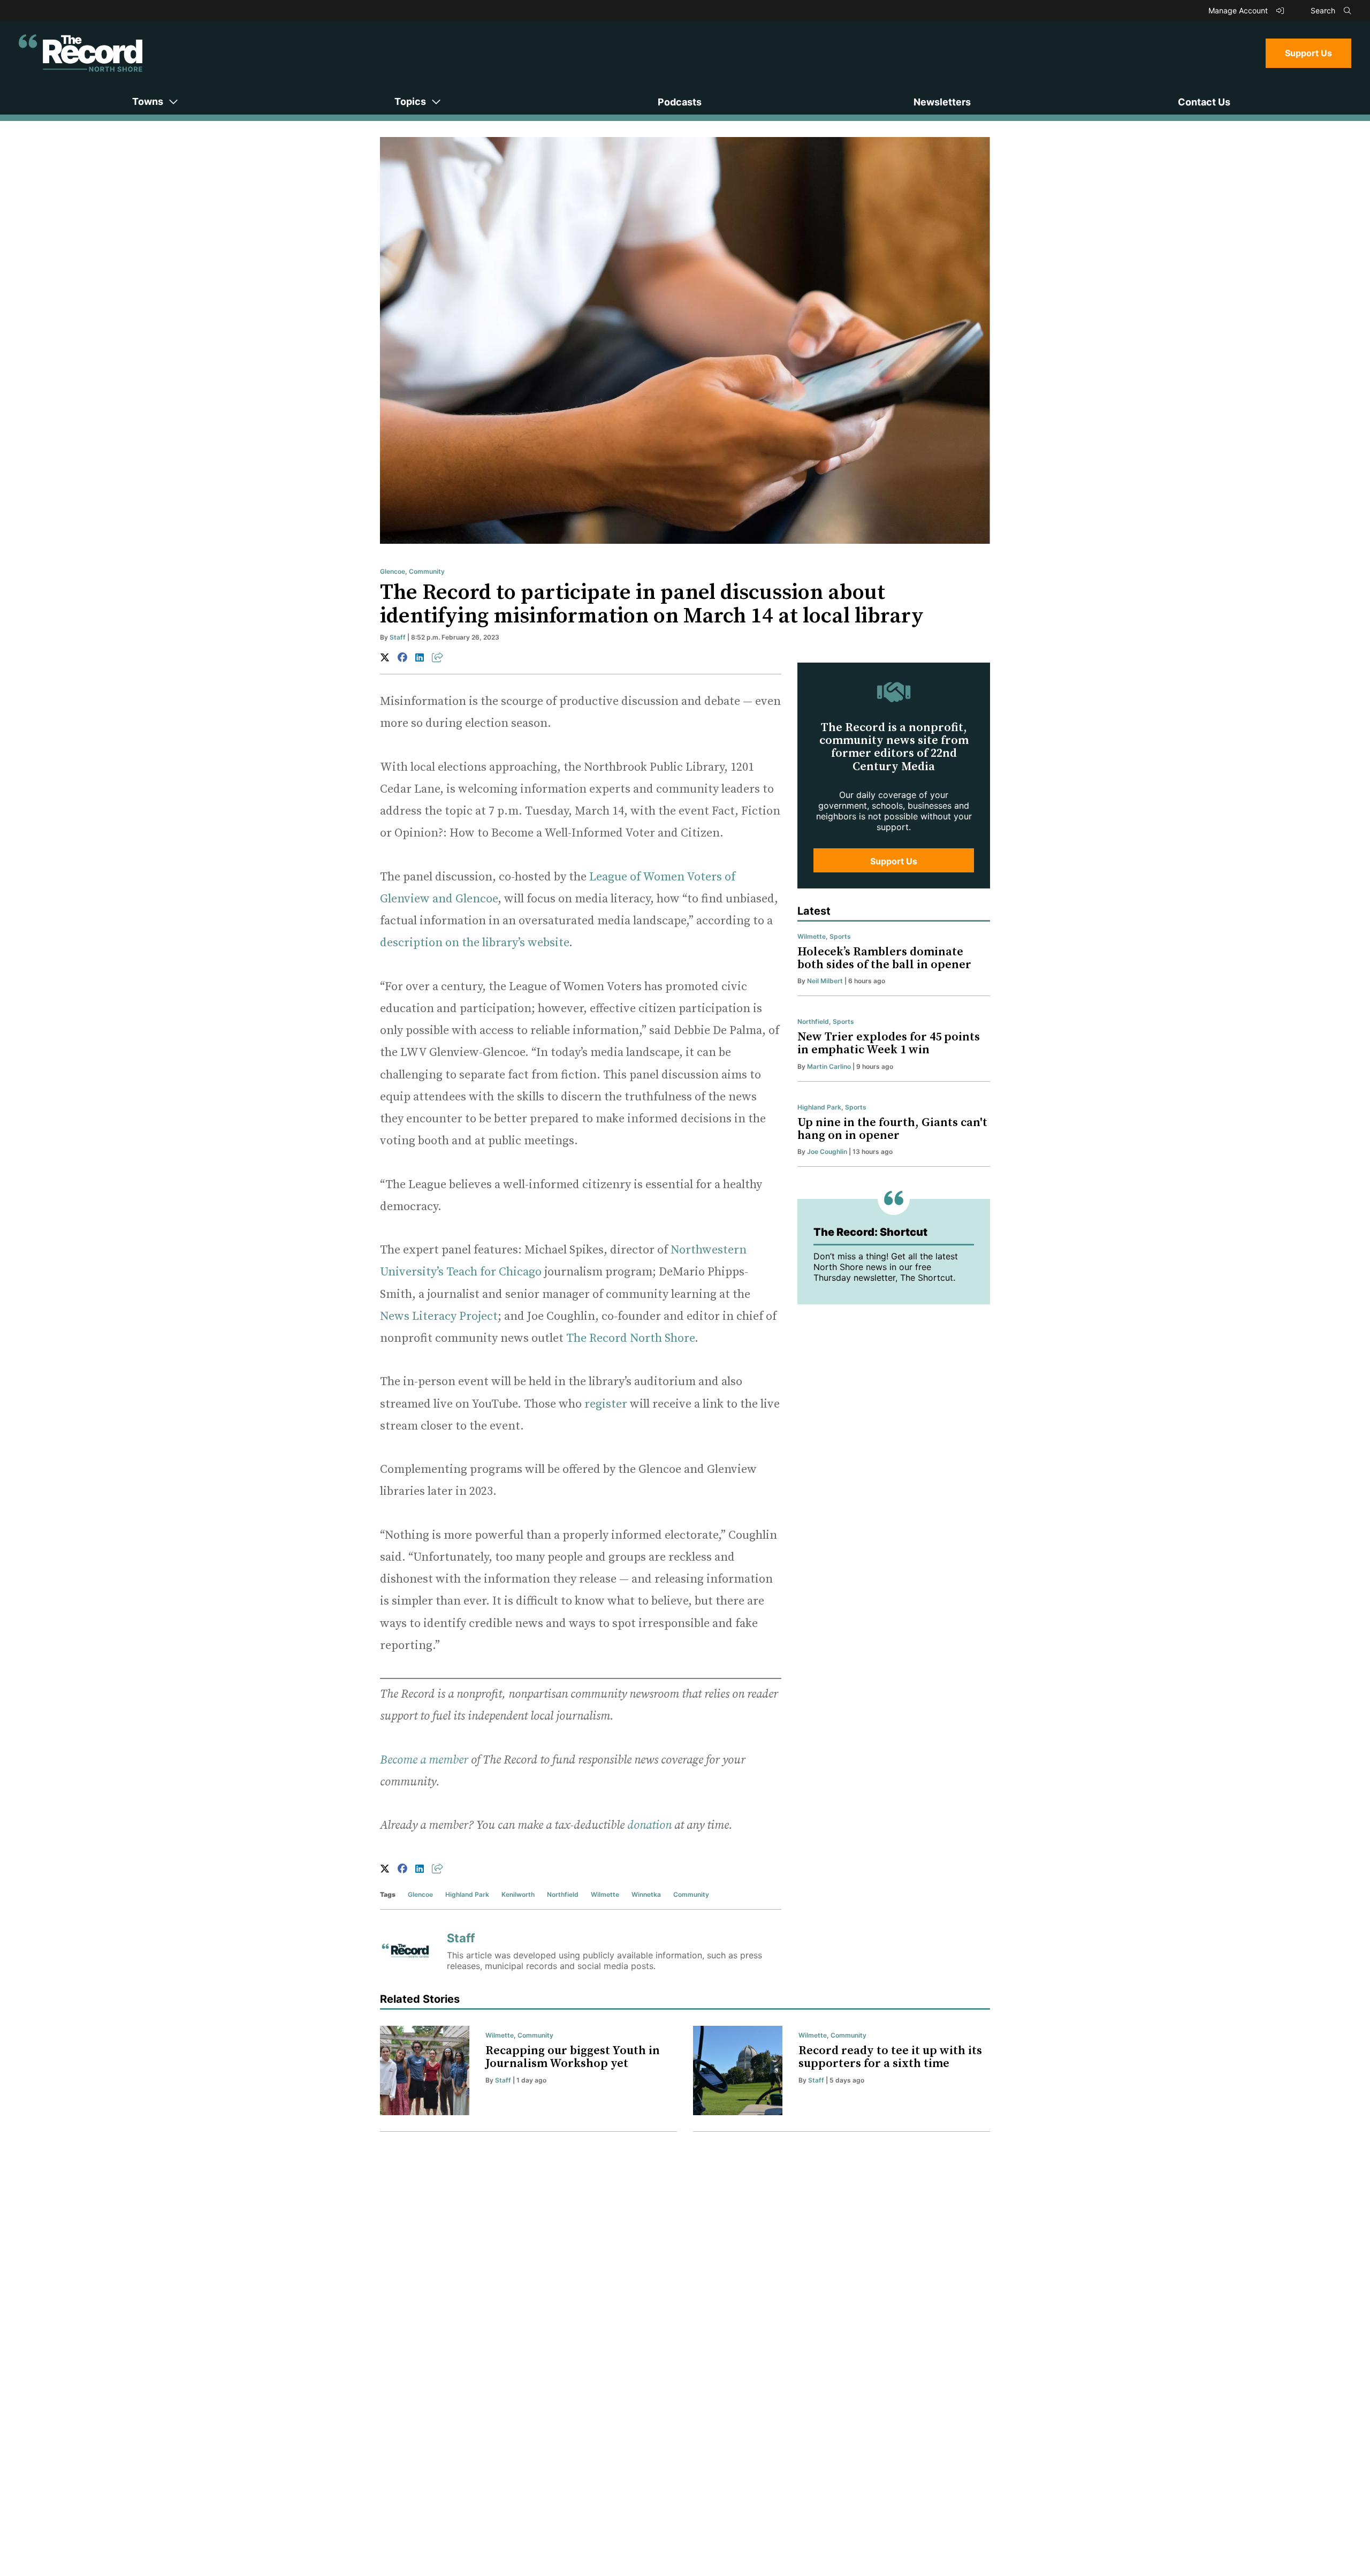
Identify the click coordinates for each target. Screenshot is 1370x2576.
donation (649, 1825)
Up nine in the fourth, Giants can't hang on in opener (892, 1129)
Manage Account (1239, 10)
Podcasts (680, 102)
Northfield (563, 1894)
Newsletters (942, 102)
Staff (398, 637)
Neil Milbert (825, 981)
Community (427, 571)
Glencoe (393, 571)
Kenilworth (518, 1894)
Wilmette (605, 1894)
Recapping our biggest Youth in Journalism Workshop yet (573, 2057)
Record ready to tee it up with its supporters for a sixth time (890, 2057)
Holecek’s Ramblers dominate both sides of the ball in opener (884, 958)
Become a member (424, 1760)
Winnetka (646, 1894)
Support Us (1308, 53)
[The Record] (81, 53)
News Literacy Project (439, 1316)
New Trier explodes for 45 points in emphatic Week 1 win (889, 1043)
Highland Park (467, 1894)
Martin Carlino (829, 1066)
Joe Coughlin (827, 1152)
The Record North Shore (630, 1338)
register (606, 1404)
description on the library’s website (474, 943)
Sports (840, 936)
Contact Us (1204, 102)
